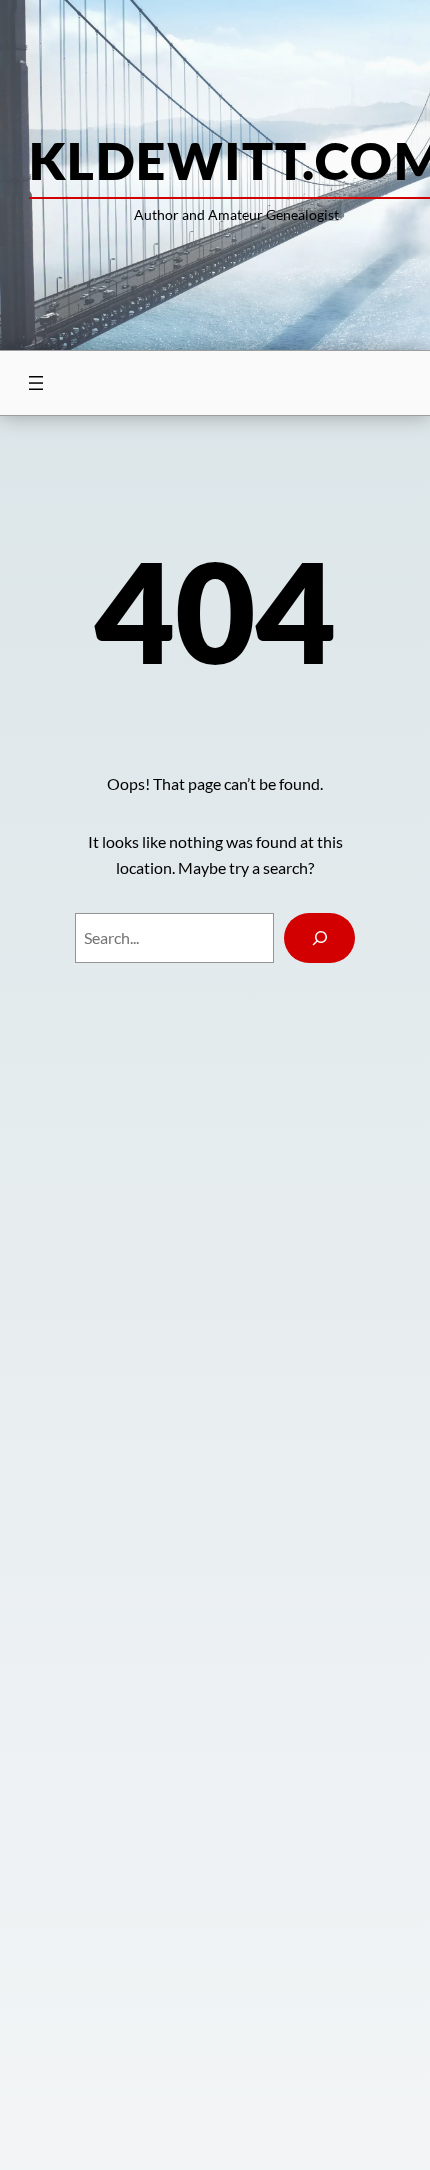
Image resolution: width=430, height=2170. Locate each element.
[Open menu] (36, 383)
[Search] (319, 938)
